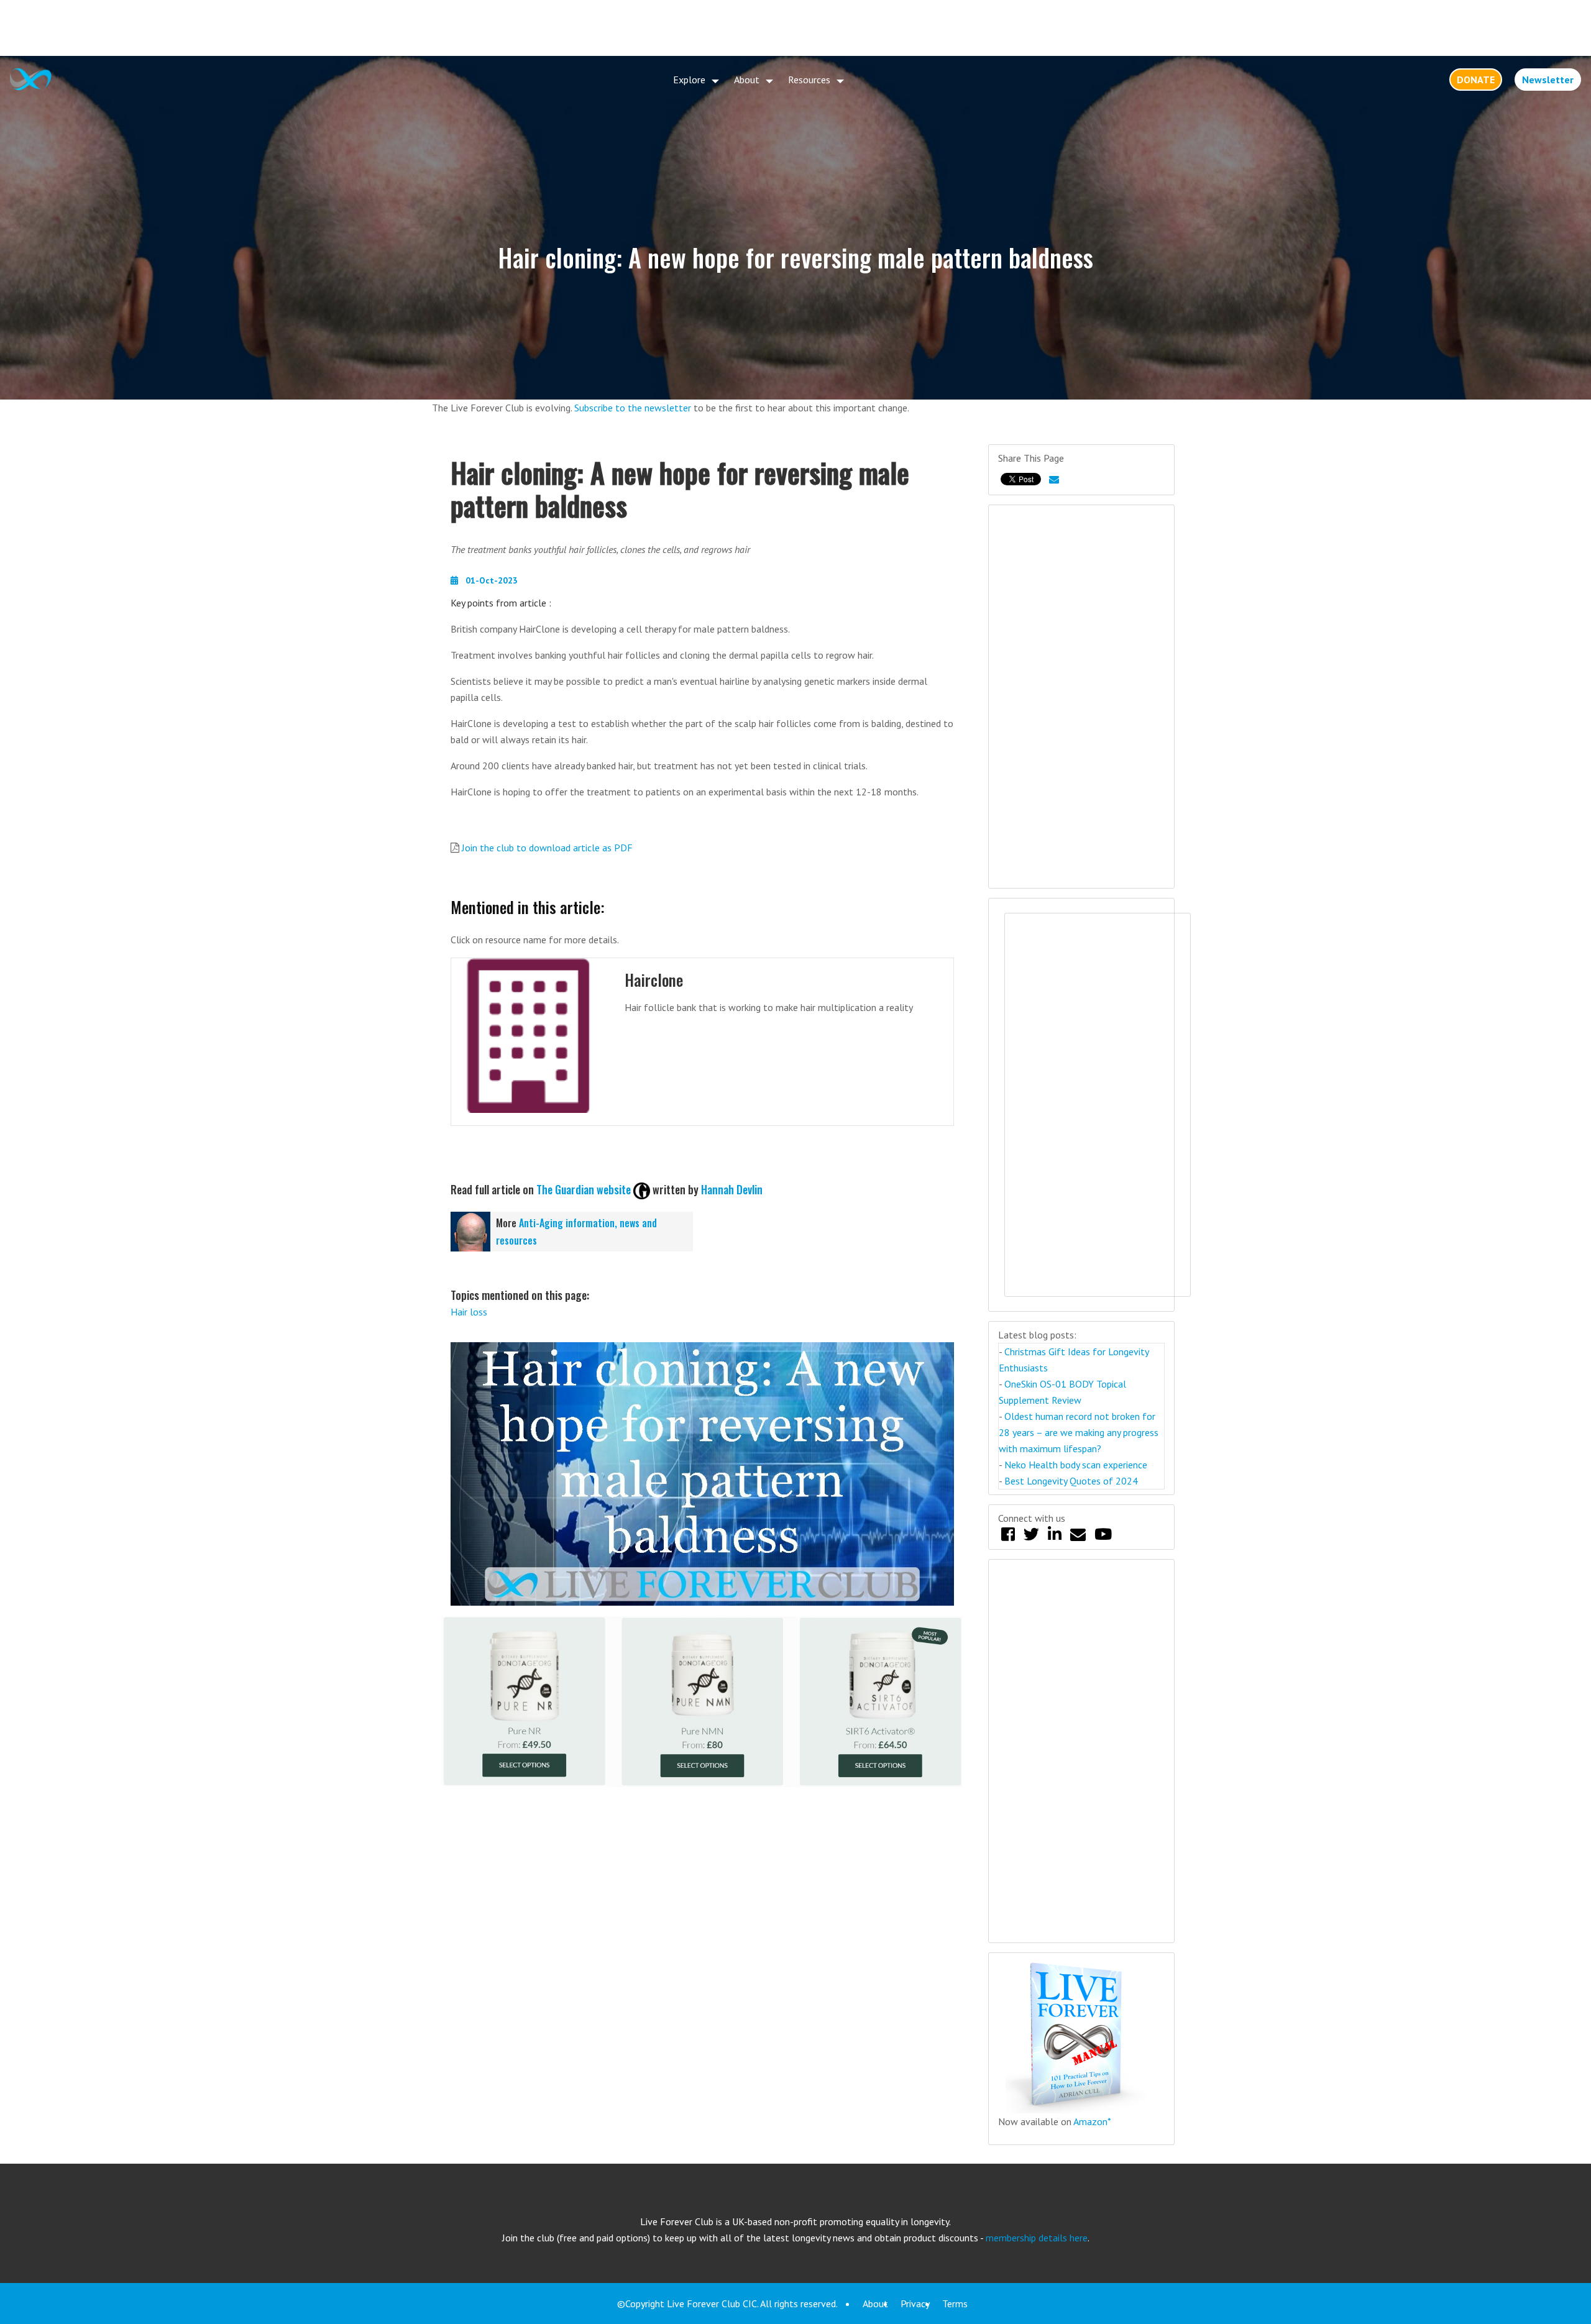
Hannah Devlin (732, 1189)
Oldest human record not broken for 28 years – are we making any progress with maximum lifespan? (1079, 1432)
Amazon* (1092, 2121)
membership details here (1037, 2238)
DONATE (1476, 80)
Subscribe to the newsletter (633, 408)
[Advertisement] (795, 28)
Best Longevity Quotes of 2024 (1071, 1481)
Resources (809, 80)
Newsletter (1548, 80)
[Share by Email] (1054, 479)
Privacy (915, 2303)
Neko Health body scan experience (1076, 1465)
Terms (955, 2303)
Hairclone (654, 980)
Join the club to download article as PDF (547, 848)
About (747, 80)
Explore (689, 80)
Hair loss (469, 1312)
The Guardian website (584, 1189)
